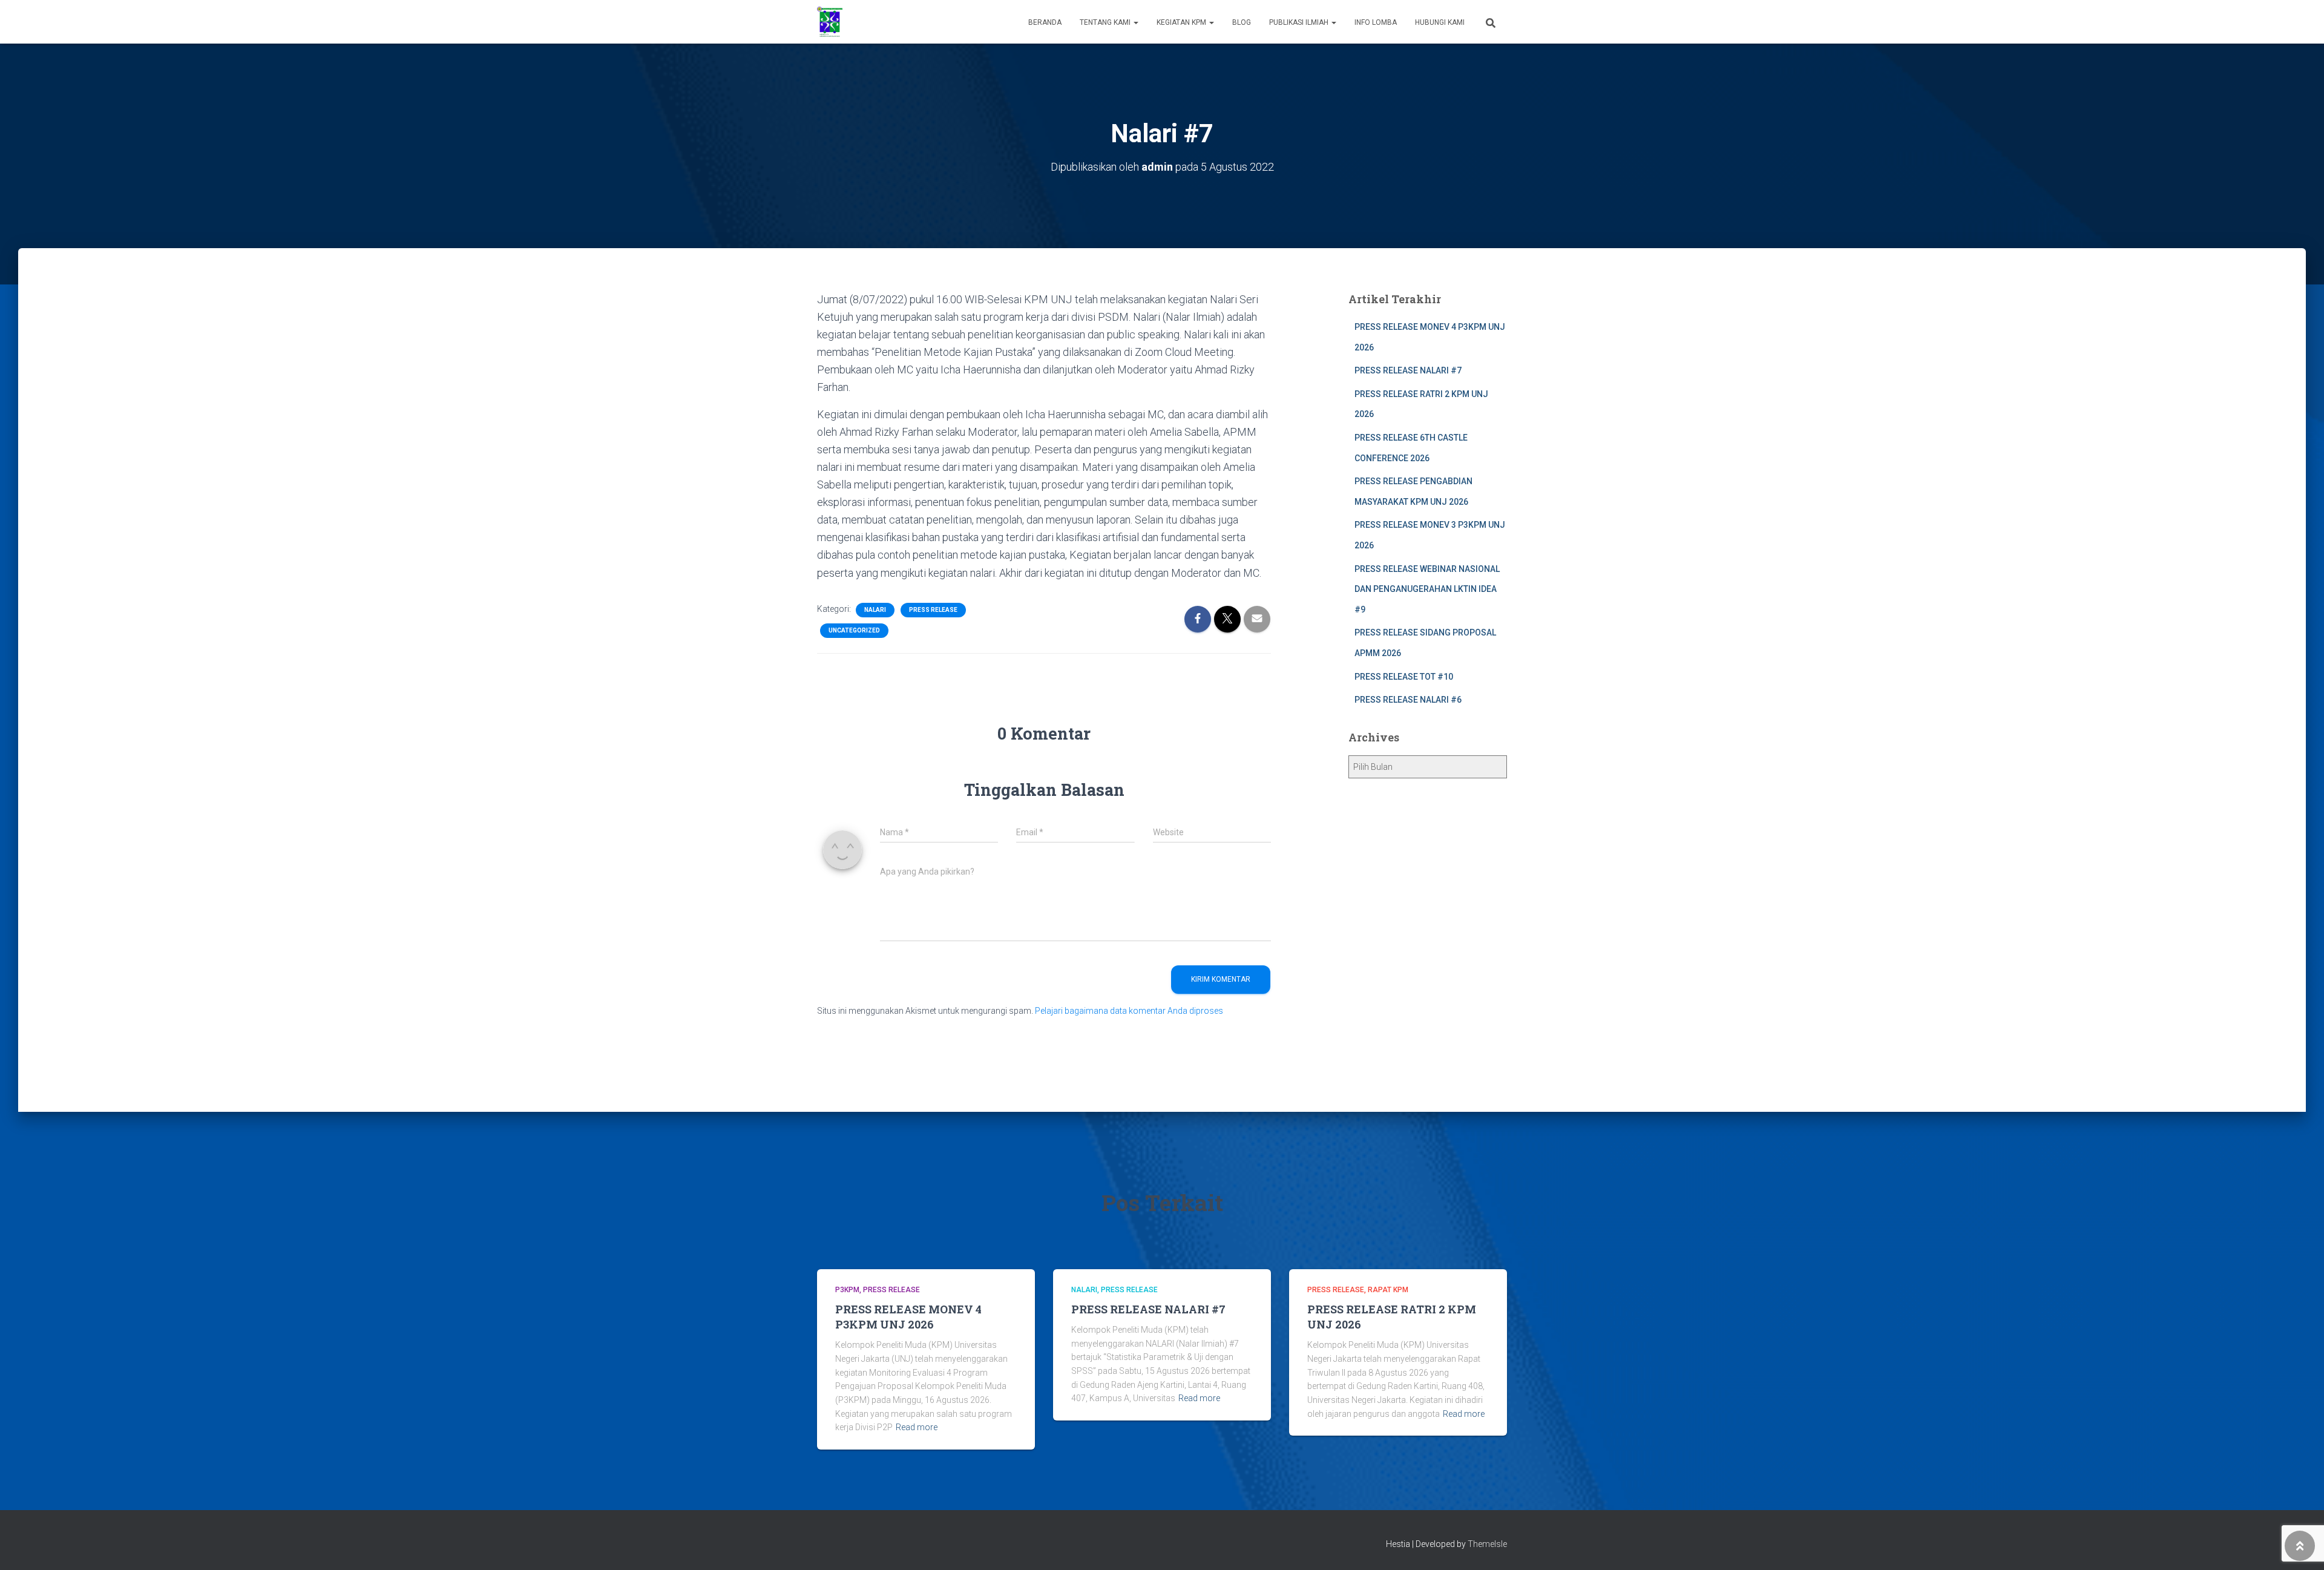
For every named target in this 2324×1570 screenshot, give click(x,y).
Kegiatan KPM (1182, 22)
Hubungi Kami (1440, 22)
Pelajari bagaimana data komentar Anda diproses (1129, 1011)
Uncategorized (854, 630)
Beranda (1045, 22)
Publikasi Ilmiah (1300, 22)
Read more (917, 1427)
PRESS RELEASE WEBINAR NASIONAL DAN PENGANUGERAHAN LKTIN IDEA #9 (1427, 589)
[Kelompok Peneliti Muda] (830, 22)
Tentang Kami (1106, 22)
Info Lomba (1376, 22)
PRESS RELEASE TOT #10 (1404, 677)
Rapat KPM (1388, 1290)
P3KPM (847, 1290)
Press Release (933, 610)
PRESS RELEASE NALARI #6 (1408, 700)
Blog (1242, 22)
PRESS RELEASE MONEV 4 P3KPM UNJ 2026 (908, 1317)
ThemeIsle (1487, 1544)
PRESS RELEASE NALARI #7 (1408, 370)
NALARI (875, 610)
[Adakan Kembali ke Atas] (2300, 1546)
